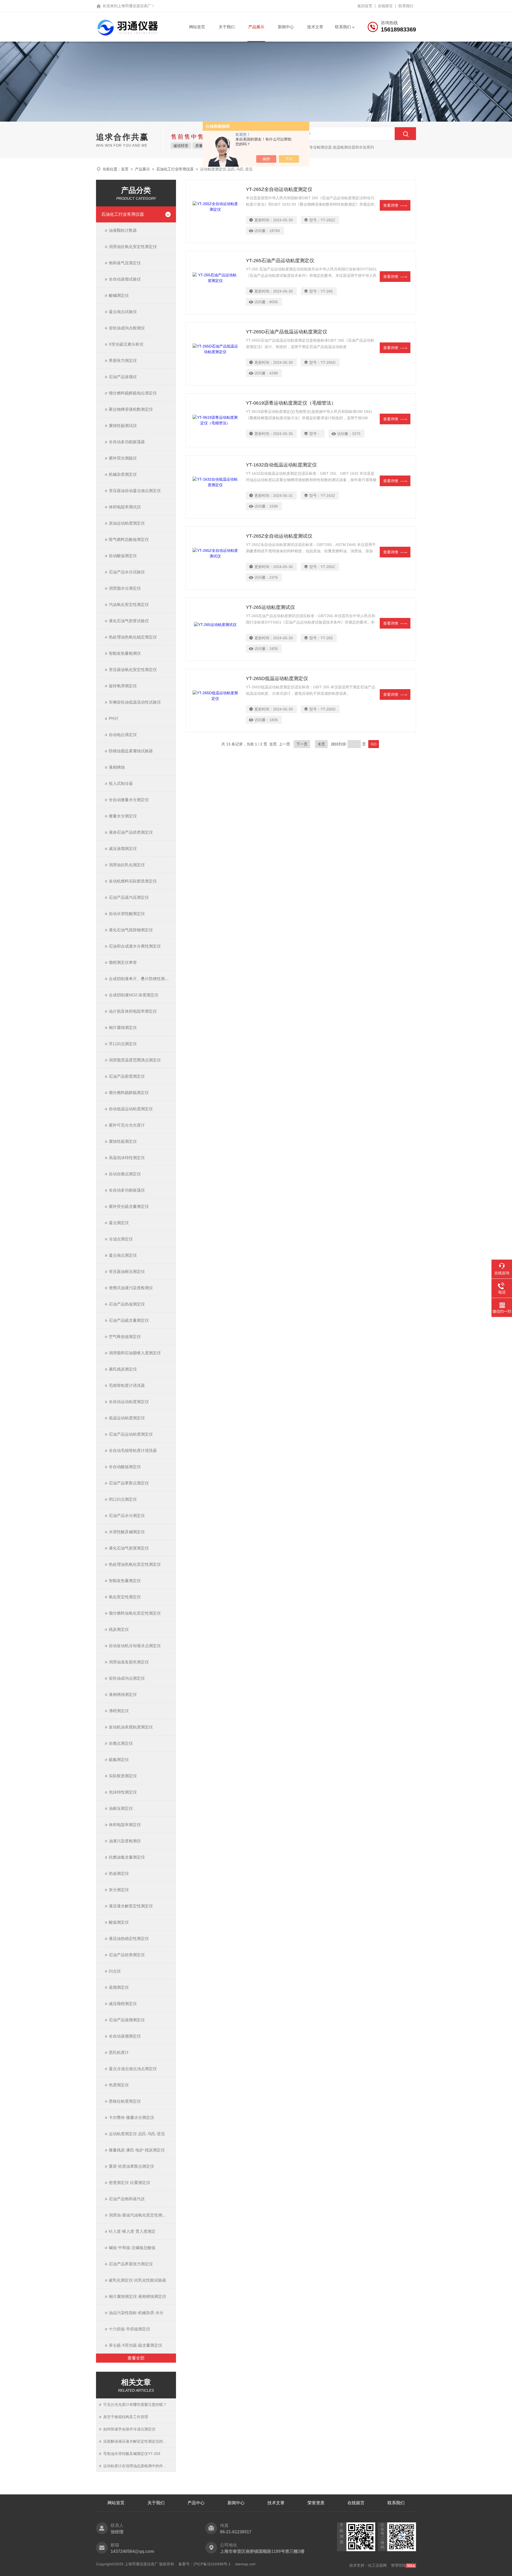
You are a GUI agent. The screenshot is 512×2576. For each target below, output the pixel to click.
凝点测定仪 (119, 1223)
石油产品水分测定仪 (127, 1515)
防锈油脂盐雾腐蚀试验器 (131, 751)
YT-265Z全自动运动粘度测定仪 (279, 189)
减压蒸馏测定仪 (123, 848)
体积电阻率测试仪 (125, 507)
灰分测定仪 (119, 1890)
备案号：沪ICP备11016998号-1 (205, 2564)
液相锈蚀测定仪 (123, 1694)
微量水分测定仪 (123, 816)
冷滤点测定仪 (121, 1239)
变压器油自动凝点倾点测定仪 (135, 491)
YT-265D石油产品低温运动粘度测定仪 (287, 332)
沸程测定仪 (119, 1711)
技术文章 (315, 27)
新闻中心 (286, 27)
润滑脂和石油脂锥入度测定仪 (135, 1353)
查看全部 (136, 2358)
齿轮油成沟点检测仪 (127, 328)
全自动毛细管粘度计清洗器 (133, 1450)
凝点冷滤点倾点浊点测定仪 (133, 2069)
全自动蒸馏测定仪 (125, 2036)
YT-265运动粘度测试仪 (270, 607)
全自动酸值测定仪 (125, 1467)
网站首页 (197, 27)
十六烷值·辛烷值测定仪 (129, 2329)
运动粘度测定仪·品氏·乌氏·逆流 (137, 2134)
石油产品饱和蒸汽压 (127, 2199)
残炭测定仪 (119, 1629)
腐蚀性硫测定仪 (123, 1141)
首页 (125, 169)
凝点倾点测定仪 (123, 1255)
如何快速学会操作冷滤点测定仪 (129, 2429)
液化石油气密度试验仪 (129, 621)
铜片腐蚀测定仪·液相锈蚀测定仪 (137, 2296)
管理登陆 (398, 2565)
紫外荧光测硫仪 (123, 458)
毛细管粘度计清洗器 (127, 1385)
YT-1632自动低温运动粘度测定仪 (281, 465)
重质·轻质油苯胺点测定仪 (131, 2166)
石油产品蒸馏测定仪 (127, 2020)
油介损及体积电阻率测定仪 (133, 1011)
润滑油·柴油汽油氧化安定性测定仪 (139, 2215)
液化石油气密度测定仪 (129, 1548)
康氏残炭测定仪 (123, 1369)
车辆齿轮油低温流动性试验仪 (135, 702)
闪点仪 (115, 1971)
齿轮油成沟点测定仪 (127, 1678)
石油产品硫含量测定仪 (129, 1320)
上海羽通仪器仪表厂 (134, 6)
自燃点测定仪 (121, 1743)
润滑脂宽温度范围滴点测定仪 (135, 1060)
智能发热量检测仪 (125, 653)
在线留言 (385, 6)
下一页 (302, 744)
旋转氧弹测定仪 (123, 686)
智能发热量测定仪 (125, 1581)
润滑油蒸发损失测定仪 (129, 1662)
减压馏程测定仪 (123, 2004)
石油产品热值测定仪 (127, 1304)
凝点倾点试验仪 (123, 312)
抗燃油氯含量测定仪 (127, 1857)
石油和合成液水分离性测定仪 (135, 946)
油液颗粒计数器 (123, 230)
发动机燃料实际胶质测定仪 (133, 881)
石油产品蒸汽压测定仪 (129, 897)
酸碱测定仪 (119, 295)
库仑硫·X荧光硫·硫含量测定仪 (135, 2345)
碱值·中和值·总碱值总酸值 (132, 2248)
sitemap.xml (245, 2564)
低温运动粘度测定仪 (127, 1418)
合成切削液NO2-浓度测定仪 (134, 995)
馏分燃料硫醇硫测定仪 (129, 1093)
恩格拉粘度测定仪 (125, 2101)
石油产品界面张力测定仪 (131, 2264)
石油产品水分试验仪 (127, 572)
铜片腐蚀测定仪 (123, 1027)
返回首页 (365, 6)
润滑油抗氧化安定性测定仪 (133, 247)
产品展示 (256, 27)
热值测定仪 (119, 1873)
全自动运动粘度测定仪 (129, 1402)
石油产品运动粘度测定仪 (131, 1434)
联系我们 (406, 6)
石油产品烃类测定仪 (127, 1955)
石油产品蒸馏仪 (123, 377)
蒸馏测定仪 (119, 1987)
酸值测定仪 (119, 1922)
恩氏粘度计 (119, 2052)
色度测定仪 (119, 2085)
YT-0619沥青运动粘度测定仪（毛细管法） (291, 403)
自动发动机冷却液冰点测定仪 (135, 1646)
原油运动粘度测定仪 (127, 523)
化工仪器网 (377, 2565)
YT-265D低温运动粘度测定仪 (277, 678)
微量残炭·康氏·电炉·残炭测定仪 (137, 2150)
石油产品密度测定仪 (127, 1076)
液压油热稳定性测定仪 (129, 1938)
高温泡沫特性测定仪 (127, 1158)
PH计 (114, 718)
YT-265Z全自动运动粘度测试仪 (279, 536)
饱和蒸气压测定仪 (125, 263)
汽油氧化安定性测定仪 (129, 604)
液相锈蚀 (117, 767)
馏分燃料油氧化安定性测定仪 (135, 1613)
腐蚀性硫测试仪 (123, 426)
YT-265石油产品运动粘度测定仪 (280, 261)
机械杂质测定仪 (123, 474)
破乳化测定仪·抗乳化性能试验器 (137, 2280)
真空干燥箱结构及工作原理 (126, 2417)
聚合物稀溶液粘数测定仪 (131, 409)
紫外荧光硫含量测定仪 (129, 1206)
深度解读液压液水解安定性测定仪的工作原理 (140, 2441)
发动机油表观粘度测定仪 (131, 1727)
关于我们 (227, 27)
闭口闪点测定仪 (123, 1499)
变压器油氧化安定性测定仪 (133, 670)
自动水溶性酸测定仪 (127, 914)
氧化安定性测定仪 (125, 1597)
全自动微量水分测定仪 (129, 800)
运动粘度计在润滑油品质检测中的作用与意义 (140, 2466)
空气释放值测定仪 (125, 1337)
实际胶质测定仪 (123, 1776)
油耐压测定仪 (121, 1808)
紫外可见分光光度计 (127, 1125)
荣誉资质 (316, 2503)
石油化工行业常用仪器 (175, 169)
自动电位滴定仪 (123, 735)
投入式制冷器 (121, 783)
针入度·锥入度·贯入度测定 (132, 2231)
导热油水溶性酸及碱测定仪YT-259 (132, 2454)
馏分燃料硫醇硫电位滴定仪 (133, 393)
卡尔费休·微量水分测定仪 (131, 2117)
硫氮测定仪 (119, 1760)
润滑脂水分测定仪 (125, 588)
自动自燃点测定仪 (125, 1174)
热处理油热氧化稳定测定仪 (133, 637)
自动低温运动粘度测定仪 (131, 1109)
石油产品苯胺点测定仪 (129, 1483)
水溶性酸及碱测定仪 (127, 1532)
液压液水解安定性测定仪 (131, 1906)
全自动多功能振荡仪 (127, 1190)
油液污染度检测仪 (125, 1841)
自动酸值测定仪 (123, 556)
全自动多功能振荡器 (127, 442)
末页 (321, 744)
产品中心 (196, 2503)
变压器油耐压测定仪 (127, 1271)
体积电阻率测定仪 (125, 1825)
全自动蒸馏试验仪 (125, 279)
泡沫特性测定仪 (123, 1792)
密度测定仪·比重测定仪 (129, 2182)
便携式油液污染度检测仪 (131, 1288)
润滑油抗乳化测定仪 (127, 865)
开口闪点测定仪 (123, 1044)
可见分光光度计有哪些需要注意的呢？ (135, 2405)
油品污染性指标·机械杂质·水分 (136, 2313)
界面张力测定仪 (123, 360)
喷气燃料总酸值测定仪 (129, 539)
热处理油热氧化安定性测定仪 (135, 1564)
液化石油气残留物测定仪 (131, 930)
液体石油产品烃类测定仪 (131, 832)
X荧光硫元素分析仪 (126, 344)
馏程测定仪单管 (123, 962)
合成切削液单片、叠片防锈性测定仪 (141, 979)
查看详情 (391, 205)
